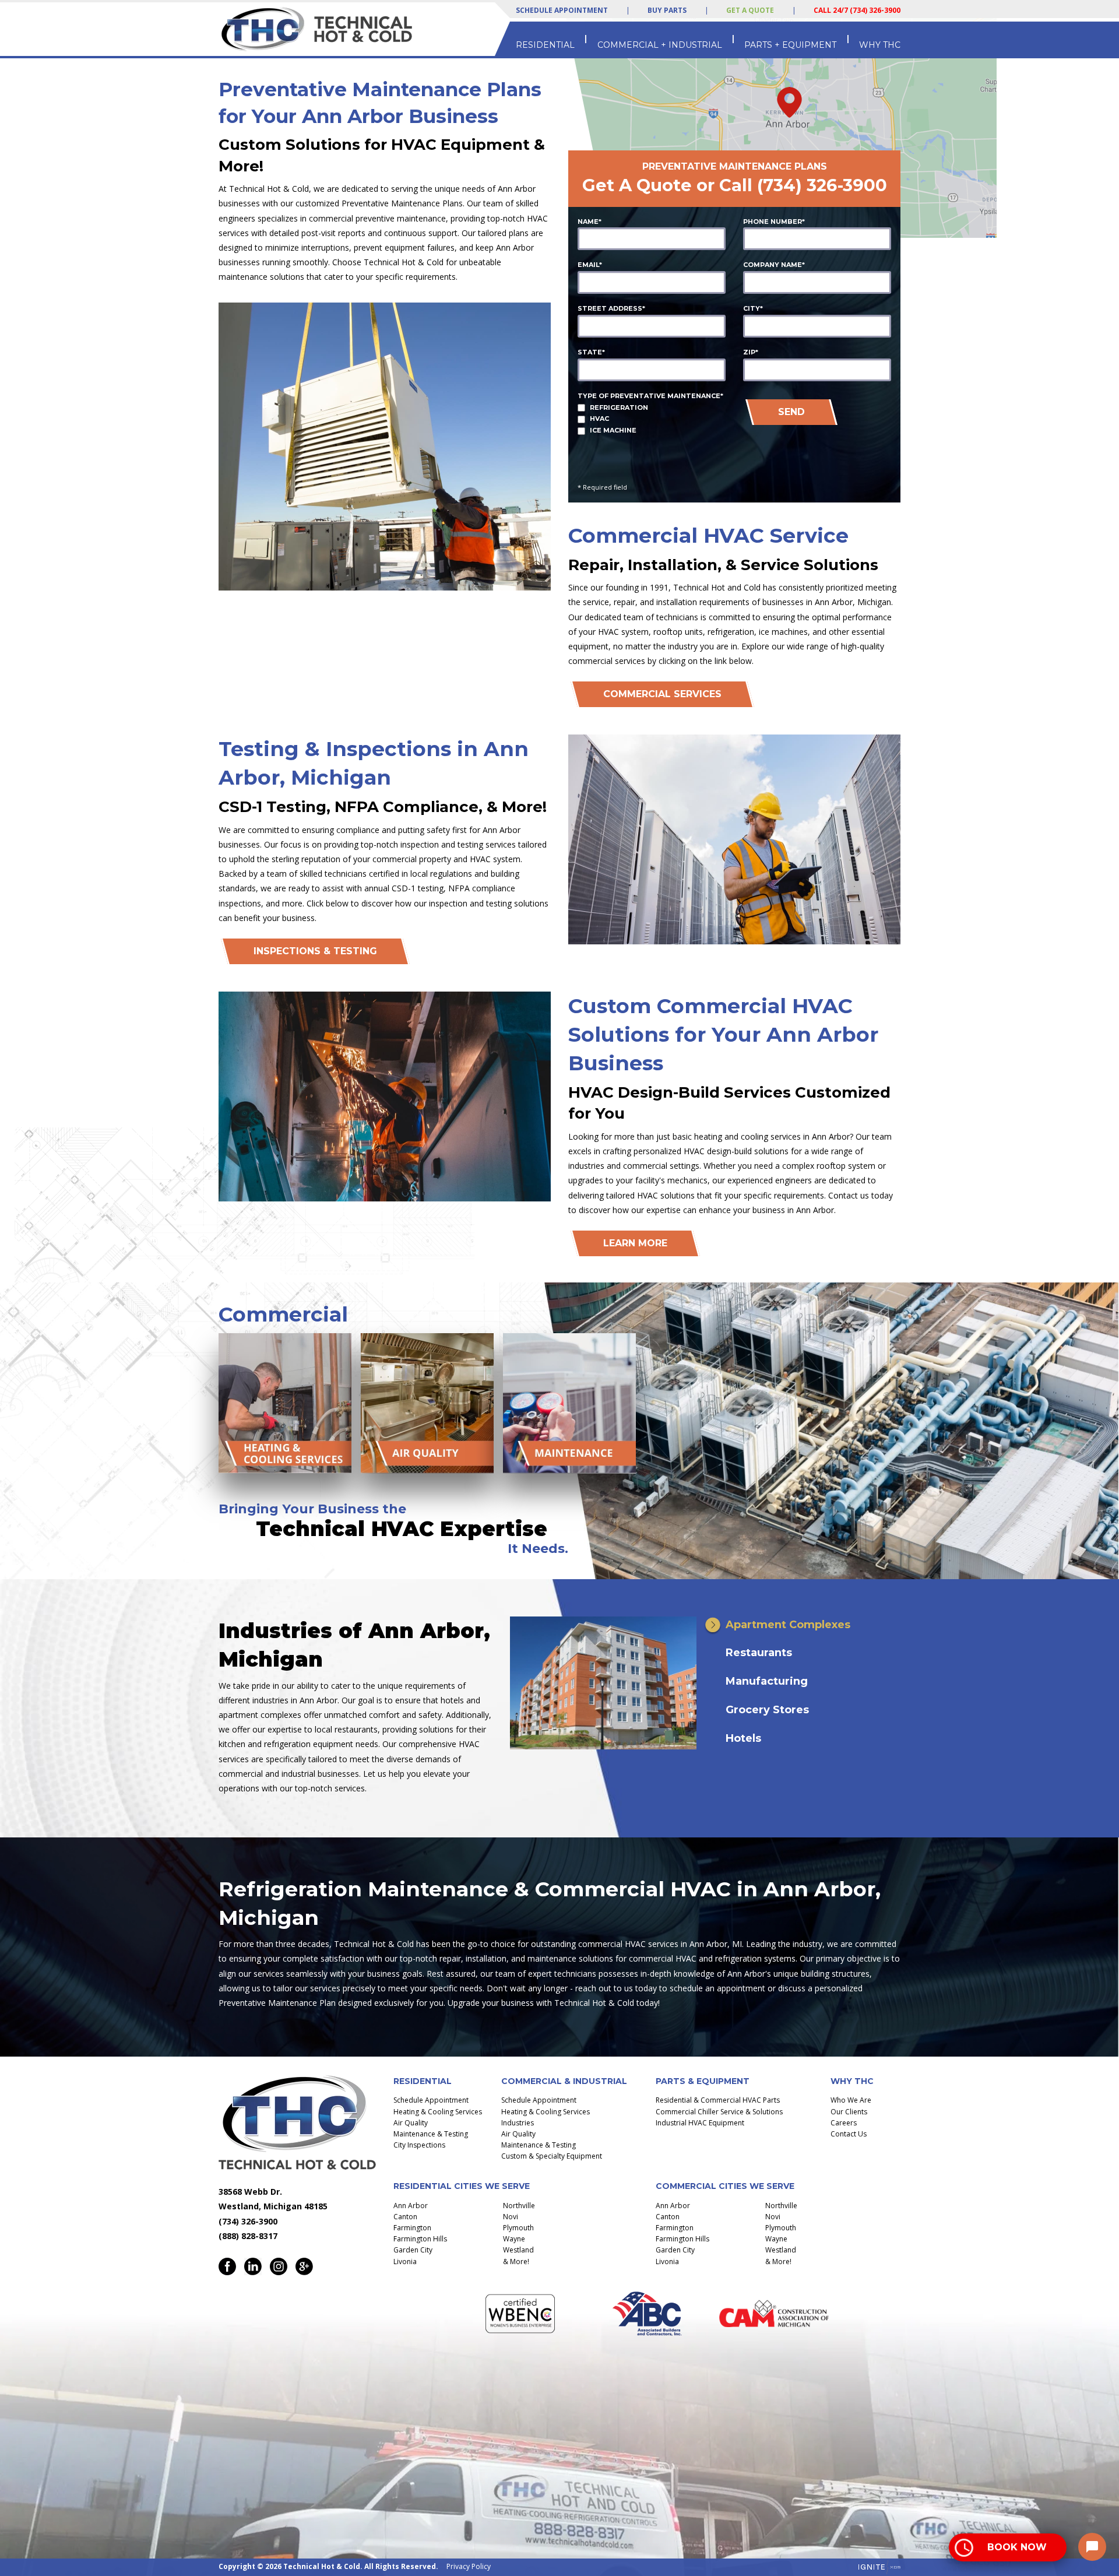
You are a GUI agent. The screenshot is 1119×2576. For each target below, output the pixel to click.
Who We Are (851, 2100)
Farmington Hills (420, 2239)
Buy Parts (667, 10)
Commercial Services (662, 694)
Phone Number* (774, 222)
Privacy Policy (469, 2566)
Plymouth (518, 2228)
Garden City (413, 2250)
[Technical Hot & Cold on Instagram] (279, 2266)
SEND (791, 412)
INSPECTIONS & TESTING (315, 951)
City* (753, 308)
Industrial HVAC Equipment (700, 2123)
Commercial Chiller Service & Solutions (719, 2112)
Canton (405, 2217)
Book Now (1017, 2547)
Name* (590, 222)
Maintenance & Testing (431, 2134)
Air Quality (411, 2123)
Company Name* (774, 265)
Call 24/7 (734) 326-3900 (857, 10)
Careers (844, 2123)
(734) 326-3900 (822, 185)
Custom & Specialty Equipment (552, 2156)
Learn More (635, 1243)
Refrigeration (619, 407)
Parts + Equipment (790, 45)
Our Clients (849, 2112)
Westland (518, 2250)
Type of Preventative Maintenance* (650, 396)
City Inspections (419, 2145)
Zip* (751, 352)
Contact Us (849, 2134)
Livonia (405, 2262)
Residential (545, 45)
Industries (518, 2123)
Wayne (514, 2239)
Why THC (880, 45)
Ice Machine (613, 430)
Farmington (412, 2228)
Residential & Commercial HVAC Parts (718, 2100)
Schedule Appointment (562, 10)
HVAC (599, 419)
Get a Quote (750, 10)
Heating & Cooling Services (438, 2112)
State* (591, 352)
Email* (590, 265)
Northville (519, 2206)
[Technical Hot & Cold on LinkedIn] (253, 2266)
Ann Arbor (411, 2206)
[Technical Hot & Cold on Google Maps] (304, 2266)
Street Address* (611, 308)
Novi (511, 2217)
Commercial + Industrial (660, 45)
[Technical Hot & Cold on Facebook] (227, 2266)
